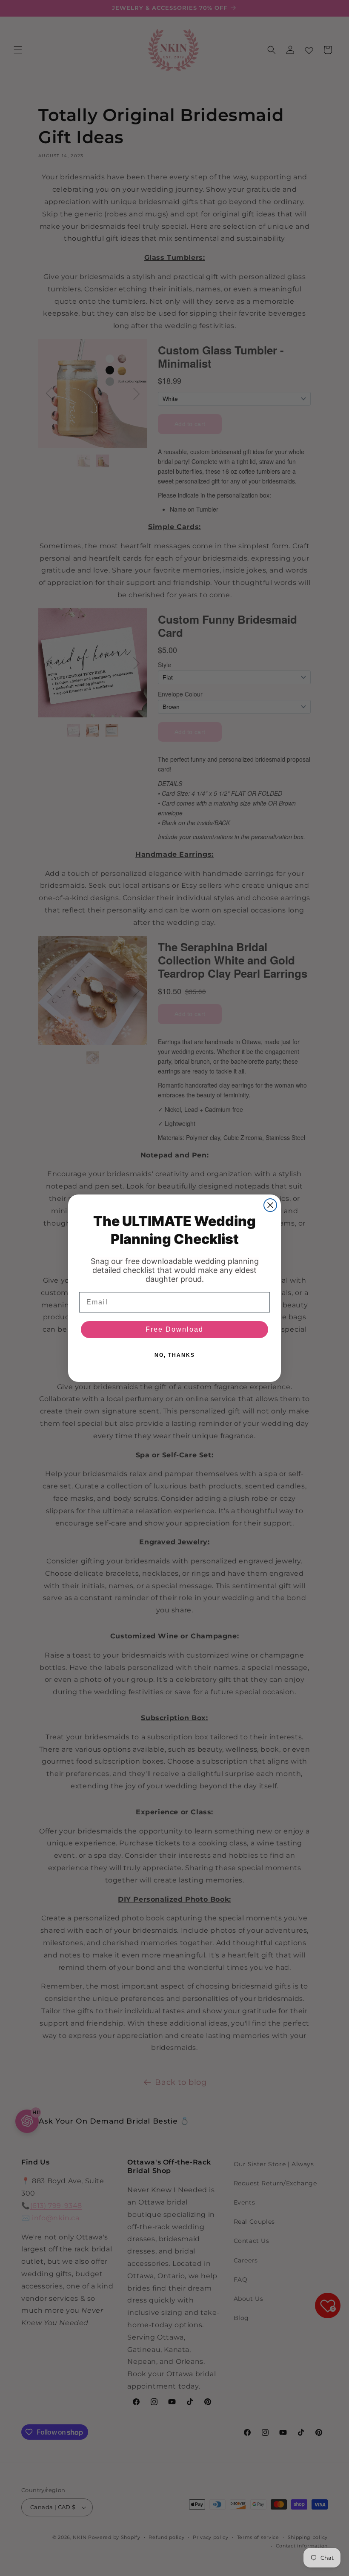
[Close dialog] (270, 1205)
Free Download (174, 1329)
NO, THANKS (175, 1355)
